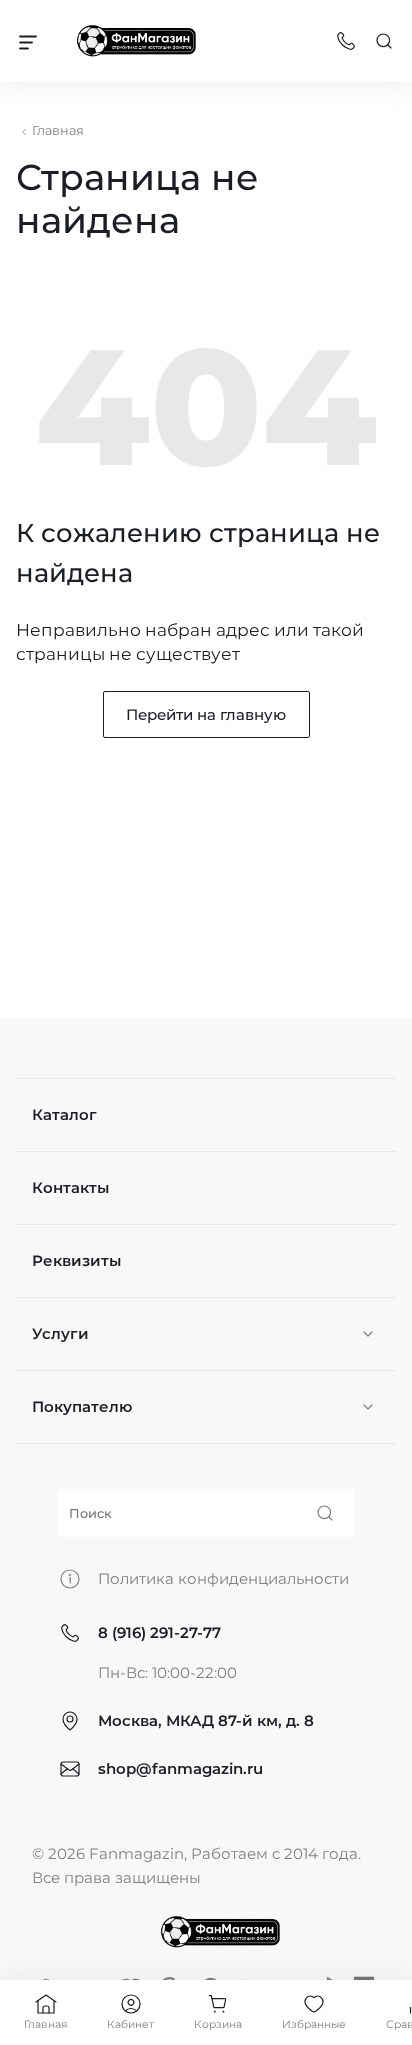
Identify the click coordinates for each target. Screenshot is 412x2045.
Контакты (70, 1187)
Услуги (60, 1333)
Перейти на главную (206, 714)
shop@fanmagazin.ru (180, 1768)
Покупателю (82, 1406)
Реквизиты (76, 1260)
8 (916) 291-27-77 (159, 1632)
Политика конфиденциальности (223, 1578)
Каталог (64, 1114)
